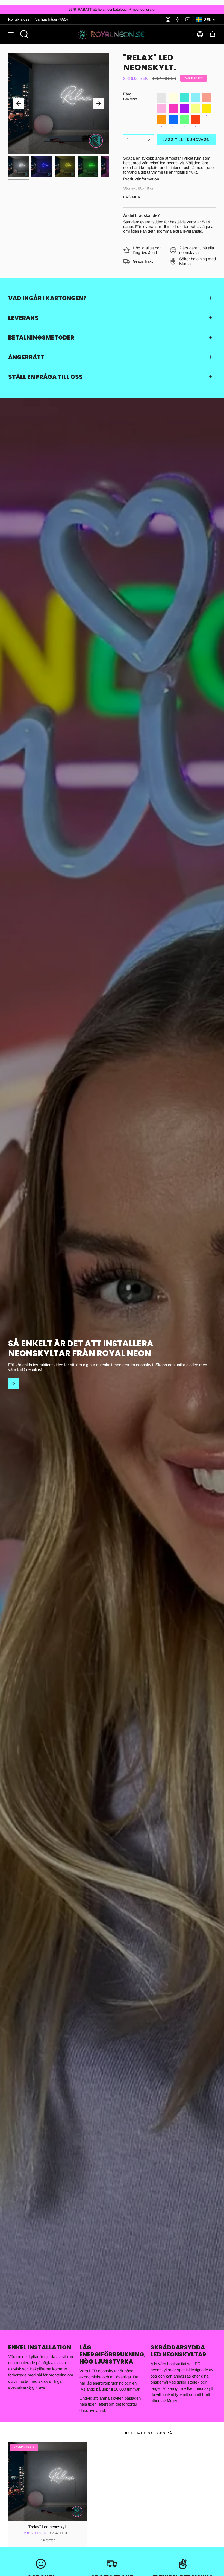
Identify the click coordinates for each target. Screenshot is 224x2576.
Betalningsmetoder (41, 337)
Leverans (23, 318)
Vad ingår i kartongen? (47, 298)
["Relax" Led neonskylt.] (48, 2482)
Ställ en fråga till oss (45, 377)
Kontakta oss (19, 19)
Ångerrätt (26, 357)
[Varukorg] (213, 34)
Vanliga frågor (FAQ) (51, 19)
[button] (24, 34)
